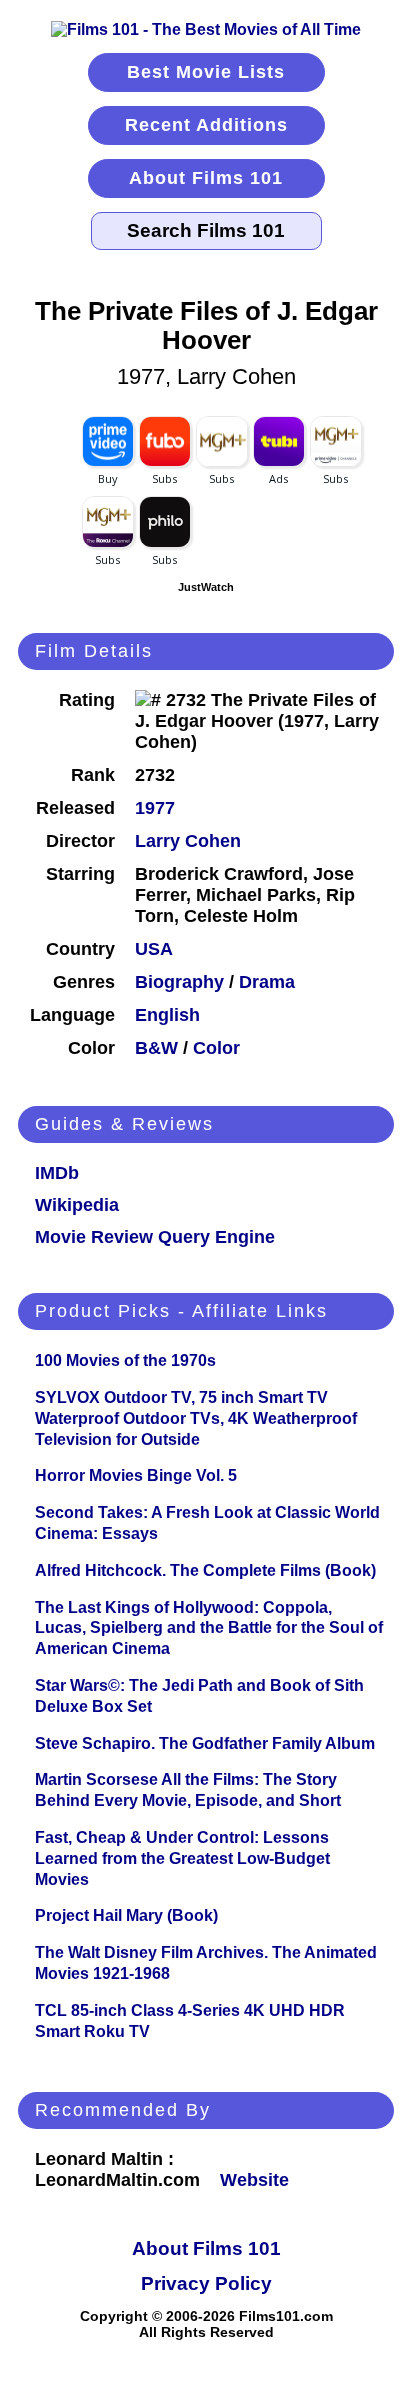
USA (154, 949)
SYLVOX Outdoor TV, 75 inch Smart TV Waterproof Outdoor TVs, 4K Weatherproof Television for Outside (196, 1418)
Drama (267, 982)
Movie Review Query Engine (155, 1237)
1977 (155, 808)
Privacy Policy (206, 2283)
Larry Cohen (188, 841)
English (167, 1015)
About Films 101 (206, 178)
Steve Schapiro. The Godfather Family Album (205, 1743)
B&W (156, 1048)
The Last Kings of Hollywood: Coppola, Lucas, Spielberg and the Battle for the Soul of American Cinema (209, 1628)
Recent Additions (206, 125)
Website (254, 2180)
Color (216, 1048)
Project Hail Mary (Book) (126, 1915)
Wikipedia (77, 1205)
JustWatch (206, 587)
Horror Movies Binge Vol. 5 (136, 1475)
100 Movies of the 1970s (125, 1360)
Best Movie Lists (206, 72)
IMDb (57, 1173)
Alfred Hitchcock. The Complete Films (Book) (205, 1570)
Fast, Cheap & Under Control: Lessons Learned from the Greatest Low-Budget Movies (182, 1858)
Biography (179, 982)
